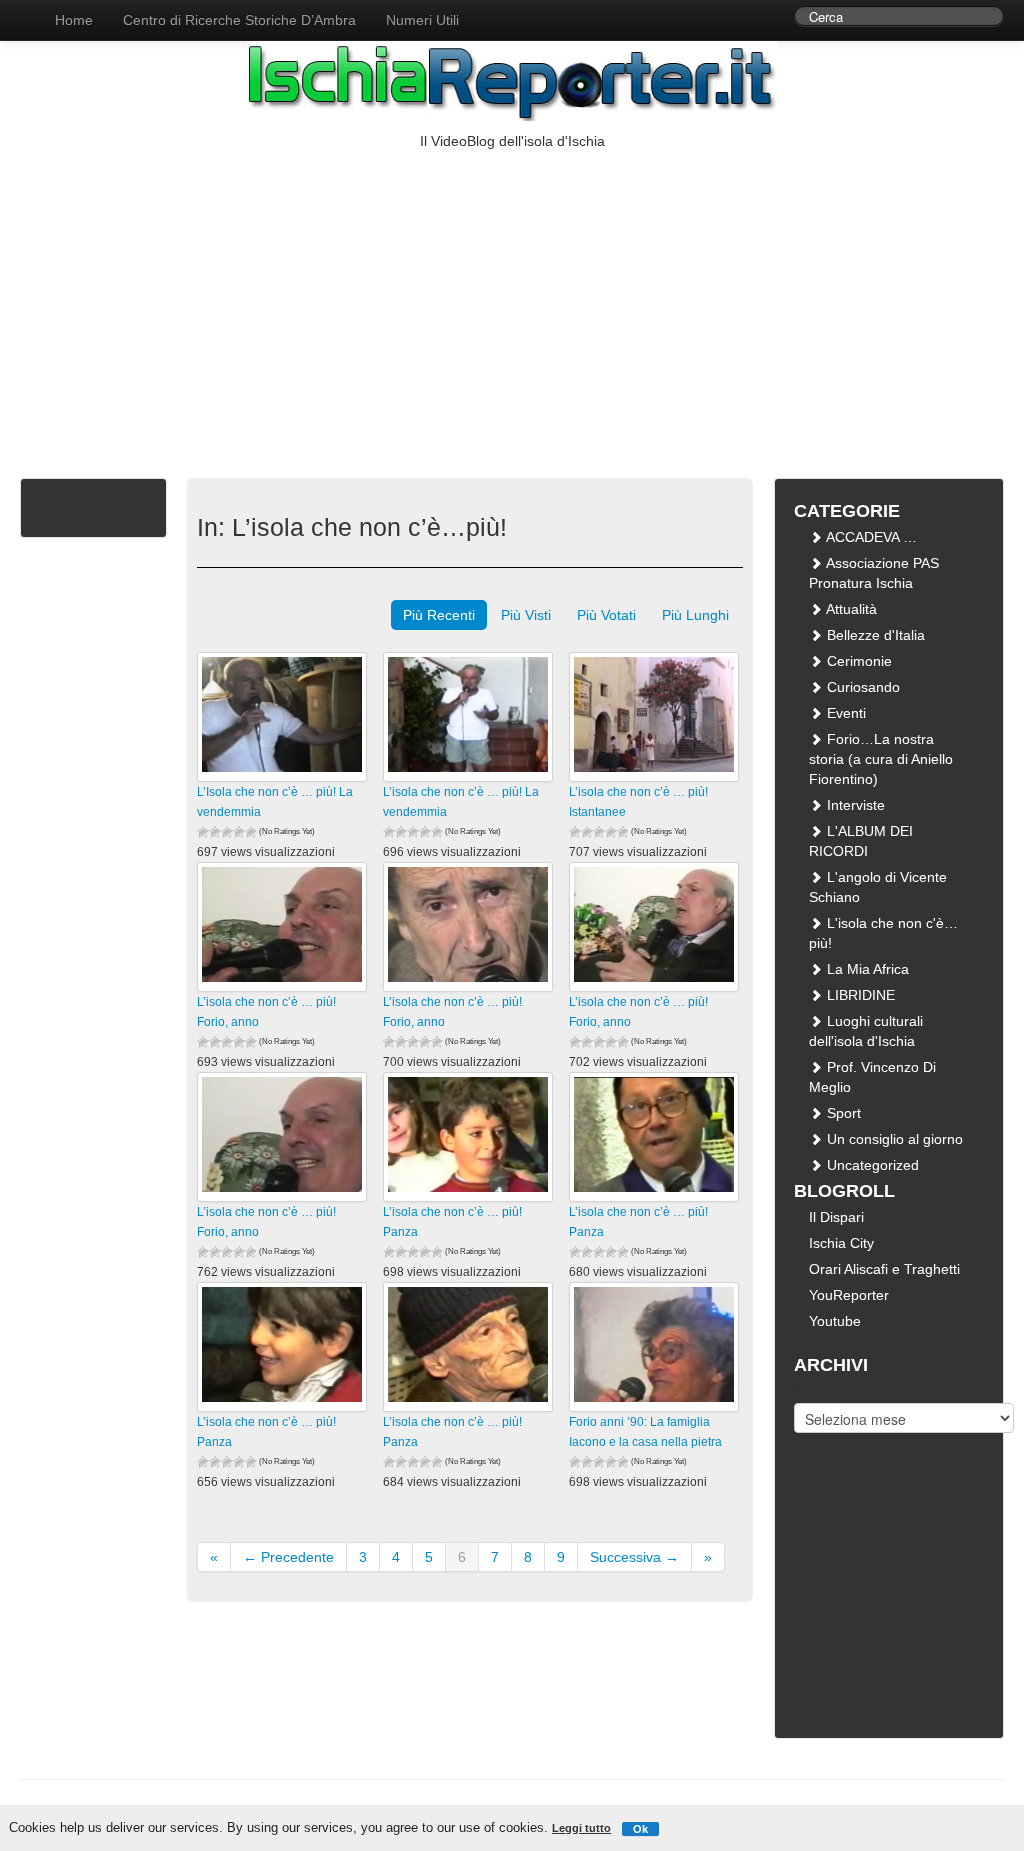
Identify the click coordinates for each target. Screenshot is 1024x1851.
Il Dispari (836, 1217)
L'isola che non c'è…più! (883, 933)
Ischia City (841, 1243)
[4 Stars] (239, 832)
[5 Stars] (251, 832)
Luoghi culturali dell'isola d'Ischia (866, 1031)
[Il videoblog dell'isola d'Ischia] (20, 10)
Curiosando (861, 687)
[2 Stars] (215, 832)
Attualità (850, 609)
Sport (842, 1113)
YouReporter (849, 1295)
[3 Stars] (227, 832)
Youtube (835, 1321)
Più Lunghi (695, 615)
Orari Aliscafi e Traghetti (884, 1269)
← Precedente (288, 1557)
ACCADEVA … (870, 537)
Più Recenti (439, 615)
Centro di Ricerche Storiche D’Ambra (239, 20)
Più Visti (526, 615)
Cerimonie (857, 661)
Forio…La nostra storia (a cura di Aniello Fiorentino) (881, 759)
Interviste (854, 805)
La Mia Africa (866, 969)
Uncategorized (871, 1165)
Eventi (844, 713)
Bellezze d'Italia (874, 635)
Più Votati (606, 615)
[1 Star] (203, 832)
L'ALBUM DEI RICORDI (861, 841)
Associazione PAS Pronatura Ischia (874, 573)
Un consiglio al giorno (893, 1139)
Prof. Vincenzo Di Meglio (872, 1077)
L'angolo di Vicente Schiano (878, 887)
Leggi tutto (581, 1828)
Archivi (815, 1388)
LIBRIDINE (859, 995)
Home (74, 20)
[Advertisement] (512, 301)
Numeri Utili (422, 20)
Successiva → (634, 1557)
